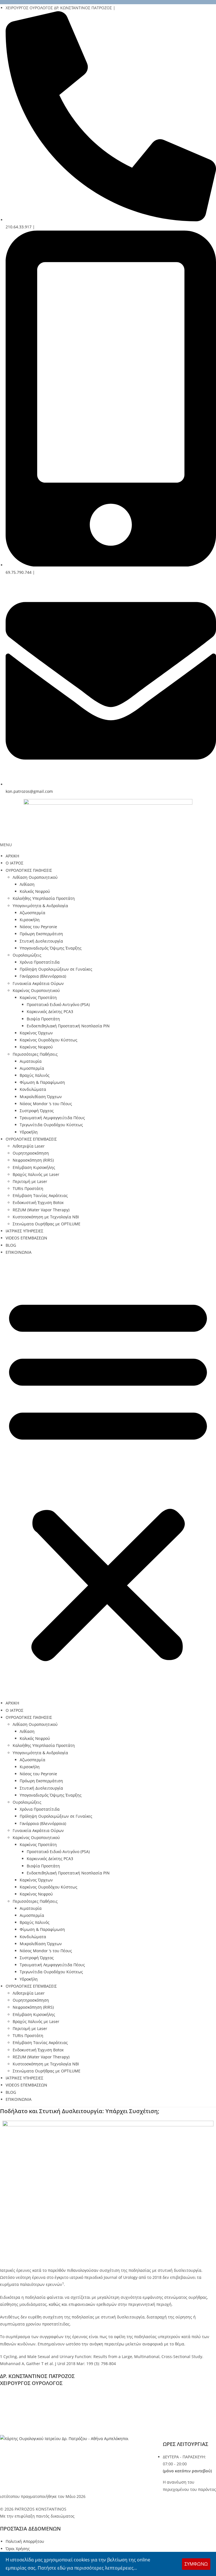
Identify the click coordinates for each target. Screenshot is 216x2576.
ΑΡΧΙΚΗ (12, 856)
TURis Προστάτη (28, 1188)
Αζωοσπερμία (32, 913)
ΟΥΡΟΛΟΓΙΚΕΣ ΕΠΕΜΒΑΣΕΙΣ (31, 1139)
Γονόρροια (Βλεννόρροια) (43, 976)
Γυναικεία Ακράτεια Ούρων (38, 983)
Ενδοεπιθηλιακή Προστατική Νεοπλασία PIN (68, 1026)
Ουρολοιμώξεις (27, 955)
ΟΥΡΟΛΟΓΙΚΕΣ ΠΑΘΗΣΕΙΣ (29, 870)
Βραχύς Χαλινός (35, 1075)
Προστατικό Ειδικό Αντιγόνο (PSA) (58, 1004)
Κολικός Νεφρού (35, 891)
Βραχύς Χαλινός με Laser (36, 1174)
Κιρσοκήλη (30, 920)
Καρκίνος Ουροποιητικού (36, 990)
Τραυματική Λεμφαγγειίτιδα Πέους (52, 1118)
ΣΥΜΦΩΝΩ (196, 2564)
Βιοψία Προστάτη (43, 1019)
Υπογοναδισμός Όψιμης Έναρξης (51, 948)
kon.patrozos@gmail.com (36, 2424)
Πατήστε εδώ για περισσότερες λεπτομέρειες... (87, 2568)
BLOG (11, 1245)
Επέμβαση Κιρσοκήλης (34, 1167)
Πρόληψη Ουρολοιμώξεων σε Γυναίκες (56, 969)
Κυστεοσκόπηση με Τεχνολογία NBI (46, 1217)
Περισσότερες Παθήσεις (35, 1054)
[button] (108, 1478)
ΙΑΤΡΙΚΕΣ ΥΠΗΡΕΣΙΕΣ (24, 1231)
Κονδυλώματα (33, 1089)
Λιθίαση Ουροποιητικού (35, 877)
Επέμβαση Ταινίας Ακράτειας (40, 1195)
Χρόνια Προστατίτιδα (40, 962)
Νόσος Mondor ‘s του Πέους (46, 1104)
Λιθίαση (27, 884)
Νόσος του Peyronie (38, 927)
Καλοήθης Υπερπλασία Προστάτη (44, 898)
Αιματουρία (31, 1061)
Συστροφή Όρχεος (37, 1111)
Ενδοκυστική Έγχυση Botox (38, 1202)
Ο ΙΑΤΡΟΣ (14, 863)
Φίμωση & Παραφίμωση (42, 1082)
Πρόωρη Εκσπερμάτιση (41, 934)
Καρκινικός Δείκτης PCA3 (50, 1011)
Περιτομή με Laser (30, 1181)
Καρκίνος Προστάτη (38, 997)
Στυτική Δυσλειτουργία (41, 941)
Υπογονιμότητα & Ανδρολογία (40, 906)
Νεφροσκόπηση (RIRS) (33, 1160)
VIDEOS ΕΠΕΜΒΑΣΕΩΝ (26, 1238)
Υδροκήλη (29, 1132)
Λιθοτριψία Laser (29, 1146)
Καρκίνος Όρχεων (36, 1033)
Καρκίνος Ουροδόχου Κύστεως (49, 1040)
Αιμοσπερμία (32, 1068)
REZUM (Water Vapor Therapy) (41, 1210)
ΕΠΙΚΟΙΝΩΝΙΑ (19, 1252)
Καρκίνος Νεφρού (36, 1047)
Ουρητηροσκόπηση (31, 1153)
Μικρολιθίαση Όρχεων (41, 1097)
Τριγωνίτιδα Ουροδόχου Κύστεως (51, 1125)
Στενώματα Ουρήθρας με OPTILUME (47, 1224)
